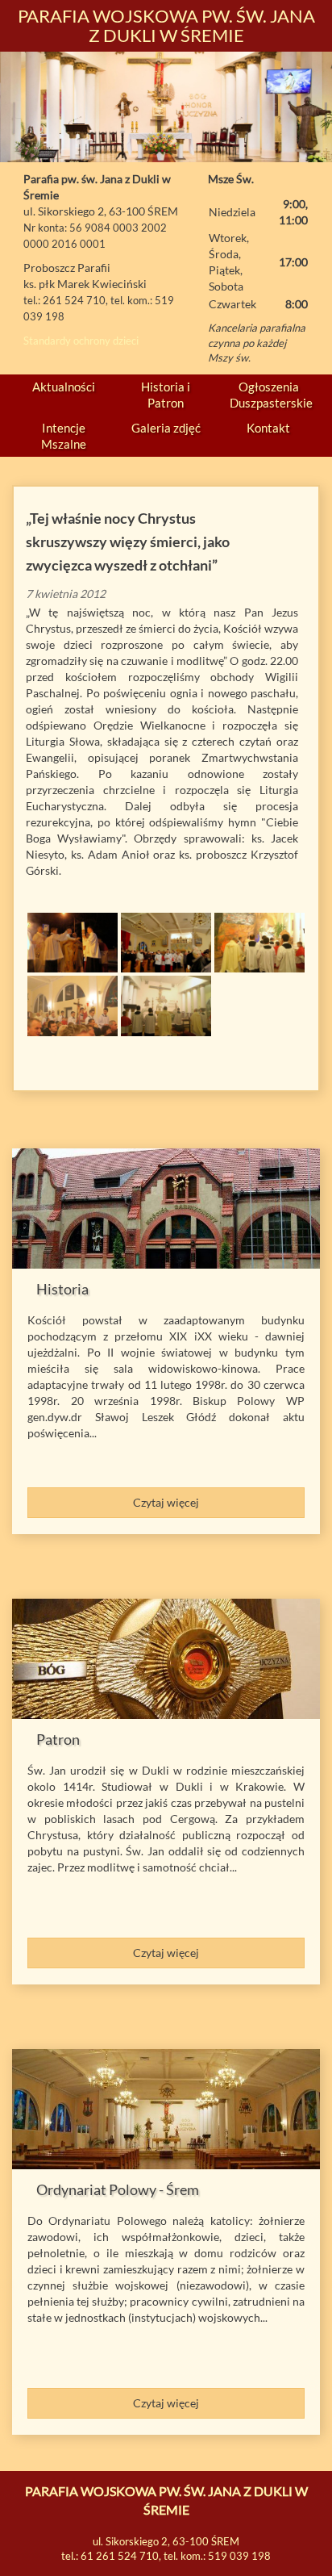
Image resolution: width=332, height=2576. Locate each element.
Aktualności (64, 387)
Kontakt (268, 428)
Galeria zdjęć (166, 428)
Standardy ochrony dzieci (81, 341)
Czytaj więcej (166, 1502)
